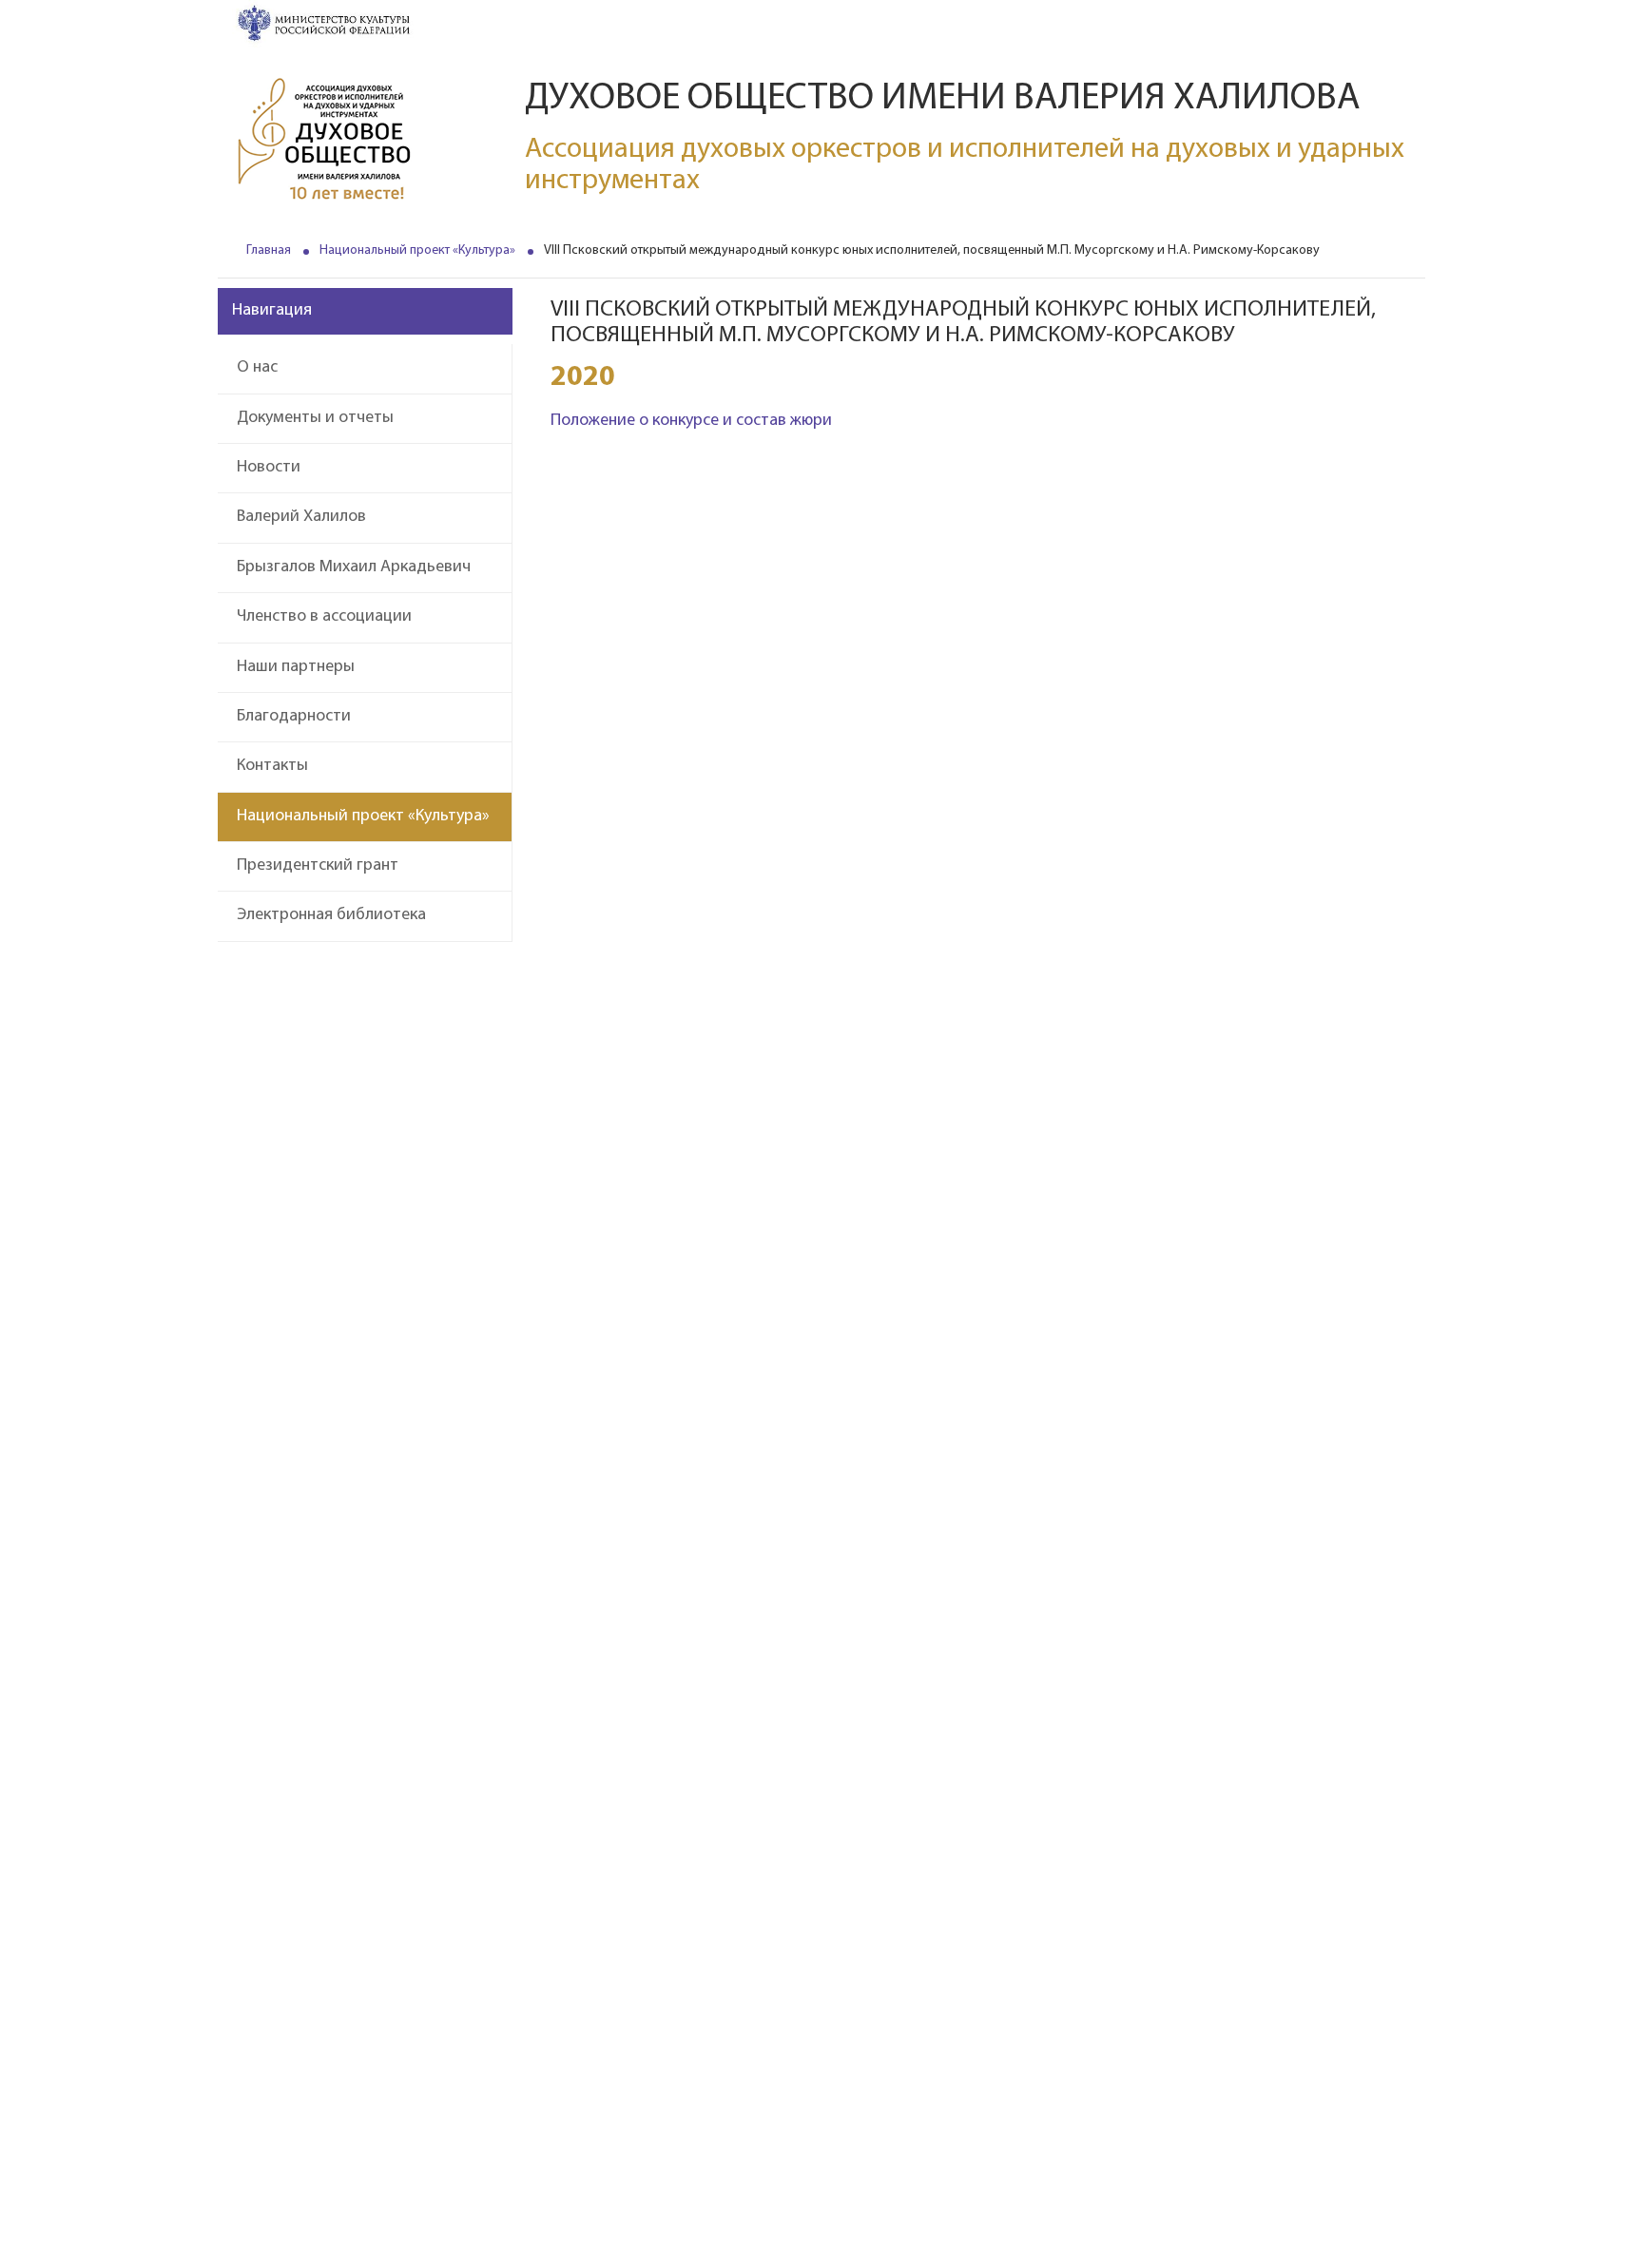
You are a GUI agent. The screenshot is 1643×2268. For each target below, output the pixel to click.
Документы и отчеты (315, 418)
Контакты (272, 766)
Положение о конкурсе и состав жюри (691, 421)
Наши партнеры (296, 667)
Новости (269, 468)
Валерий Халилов (301, 517)
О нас (257, 368)
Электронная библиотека (331, 915)
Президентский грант (318, 866)
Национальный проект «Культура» (417, 250)
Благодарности (294, 717)
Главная (269, 250)
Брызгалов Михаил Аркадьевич (354, 567)
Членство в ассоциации (324, 617)
